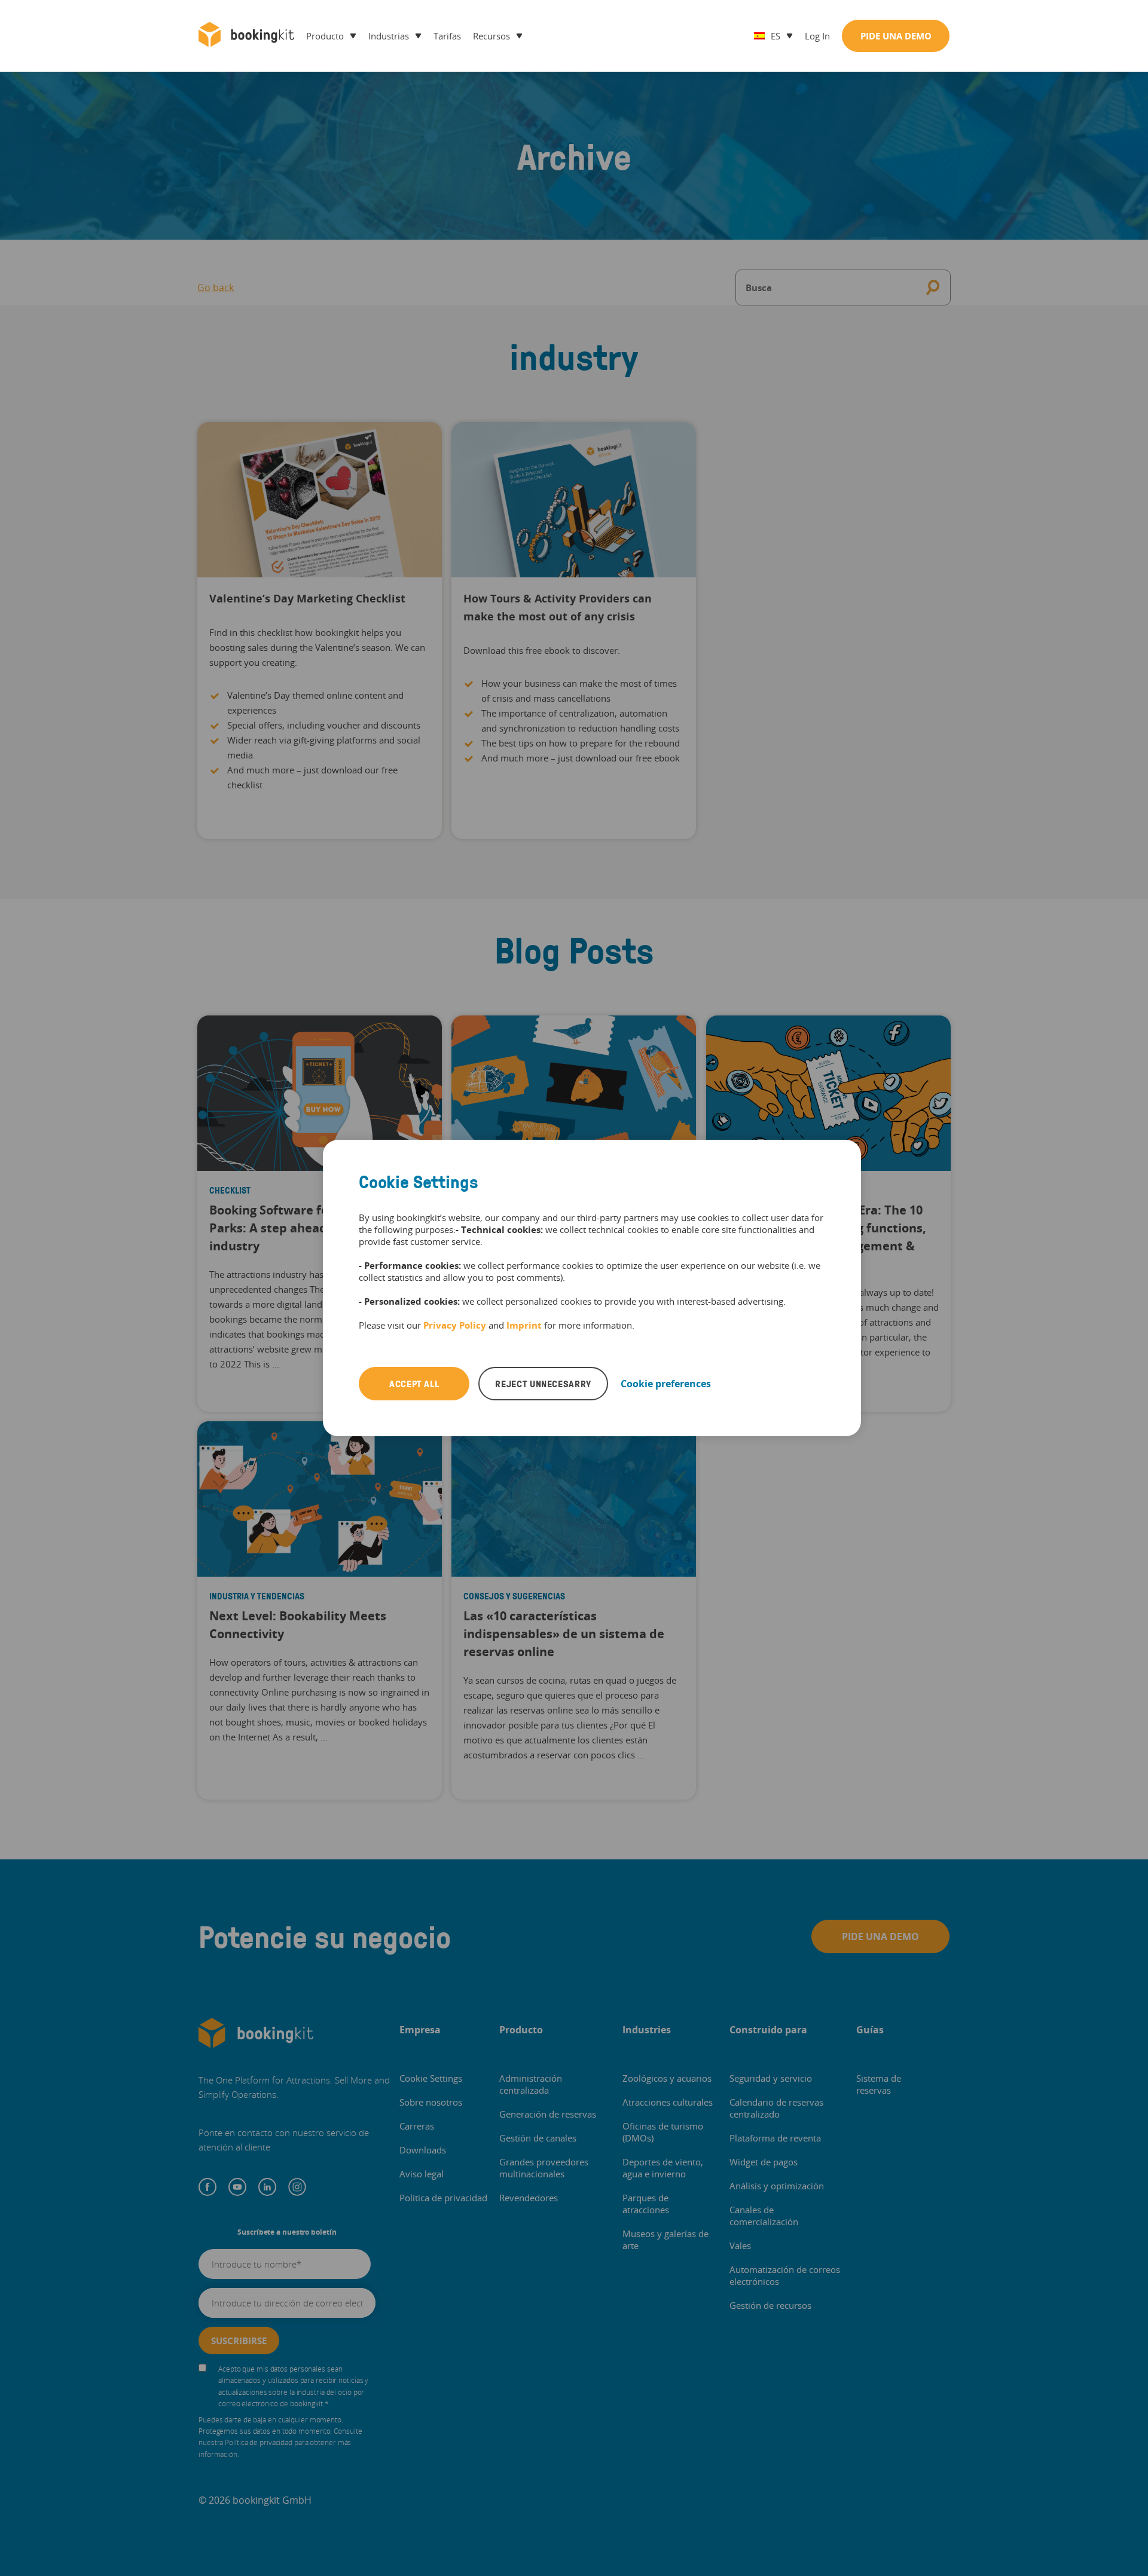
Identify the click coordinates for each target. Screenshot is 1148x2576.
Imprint (524, 1325)
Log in (817, 36)
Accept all (414, 1384)
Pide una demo (896, 36)
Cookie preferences (666, 1384)
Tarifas (447, 36)
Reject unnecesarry (543, 1384)
